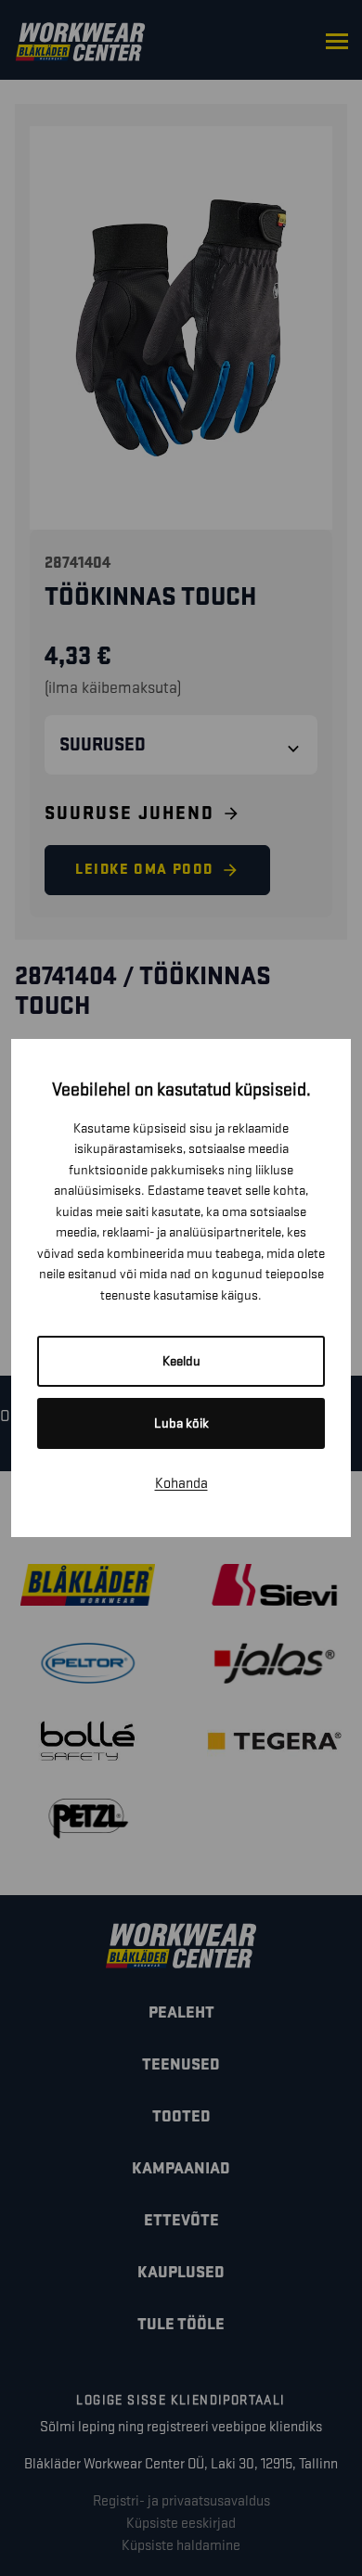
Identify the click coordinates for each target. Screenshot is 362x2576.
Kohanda (181, 1484)
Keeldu (181, 1361)
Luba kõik (181, 1423)
